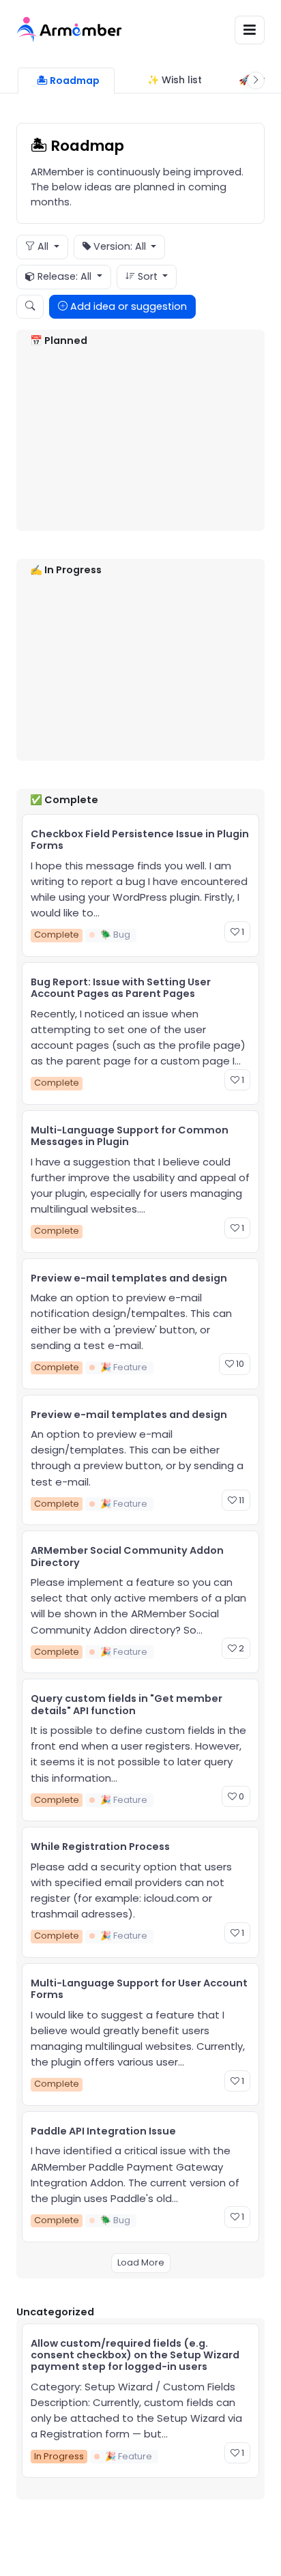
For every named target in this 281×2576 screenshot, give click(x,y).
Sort (148, 276)
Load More (141, 2262)
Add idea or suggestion (127, 306)
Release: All (64, 276)
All (43, 246)
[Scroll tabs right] (256, 81)
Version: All (120, 246)
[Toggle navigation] (250, 30)
